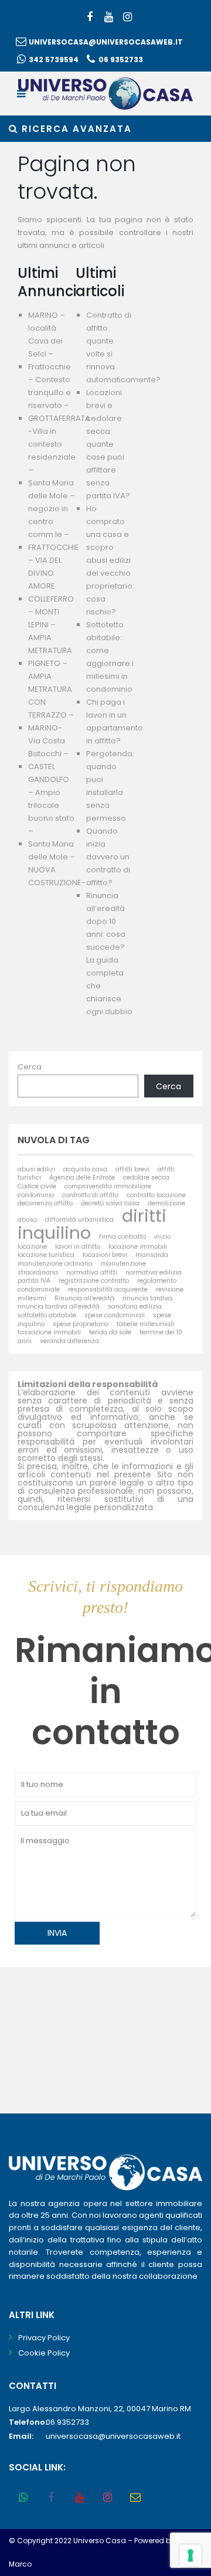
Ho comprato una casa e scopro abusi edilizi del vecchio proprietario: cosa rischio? (110, 560)
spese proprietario (81, 1324)
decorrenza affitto (45, 1203)
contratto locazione (156, 1195)
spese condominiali (115, 1315)
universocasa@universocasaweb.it (106, 42)
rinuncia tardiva (147, 1298)
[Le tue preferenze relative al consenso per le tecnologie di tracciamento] (190, 2555)
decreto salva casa (110, 1203)
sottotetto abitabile (47, 1315)
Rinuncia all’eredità (84, 1298)
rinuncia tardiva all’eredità (59, 1306)
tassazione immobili (49, 1332)
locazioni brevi (105, 1255)
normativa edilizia (154, 1272)
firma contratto (122, 1237)
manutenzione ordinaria (55, 1264)
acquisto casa (85, 1169)
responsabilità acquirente (108, 1289)
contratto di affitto (90, 1195)
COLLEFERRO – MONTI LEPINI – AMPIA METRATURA (51, 625)
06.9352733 (67, 2422)
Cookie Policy (44, 2353)
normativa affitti (92, 1272)
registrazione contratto (94, 1281)
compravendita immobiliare (108, 1186)
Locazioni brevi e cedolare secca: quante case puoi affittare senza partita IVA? (108, 444)
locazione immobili (138, 1247)
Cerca (30, 1067)
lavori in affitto (78, 1247)
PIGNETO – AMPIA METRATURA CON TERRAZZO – (51, 689)
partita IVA (34, 1281)
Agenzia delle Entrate (82, 1177)
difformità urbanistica (79, 1220)
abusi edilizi (36, 1169)
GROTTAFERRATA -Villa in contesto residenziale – (59, 444)
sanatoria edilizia (135, 1306)
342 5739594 (54, 60)
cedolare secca (146, 1177)
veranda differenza (69, 1341)
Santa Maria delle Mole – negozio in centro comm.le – (52, 509)
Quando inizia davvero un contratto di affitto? (108, 857)
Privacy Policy (44, 2338)
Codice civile (37, 1186)
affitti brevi (132, 1169)
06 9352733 (121, 60)
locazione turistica (46, 1255)
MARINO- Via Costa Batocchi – (48, 741)
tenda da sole (110, 1332)
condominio (36, 1195)
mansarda (152, 1255)
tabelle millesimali (145, 1324)
